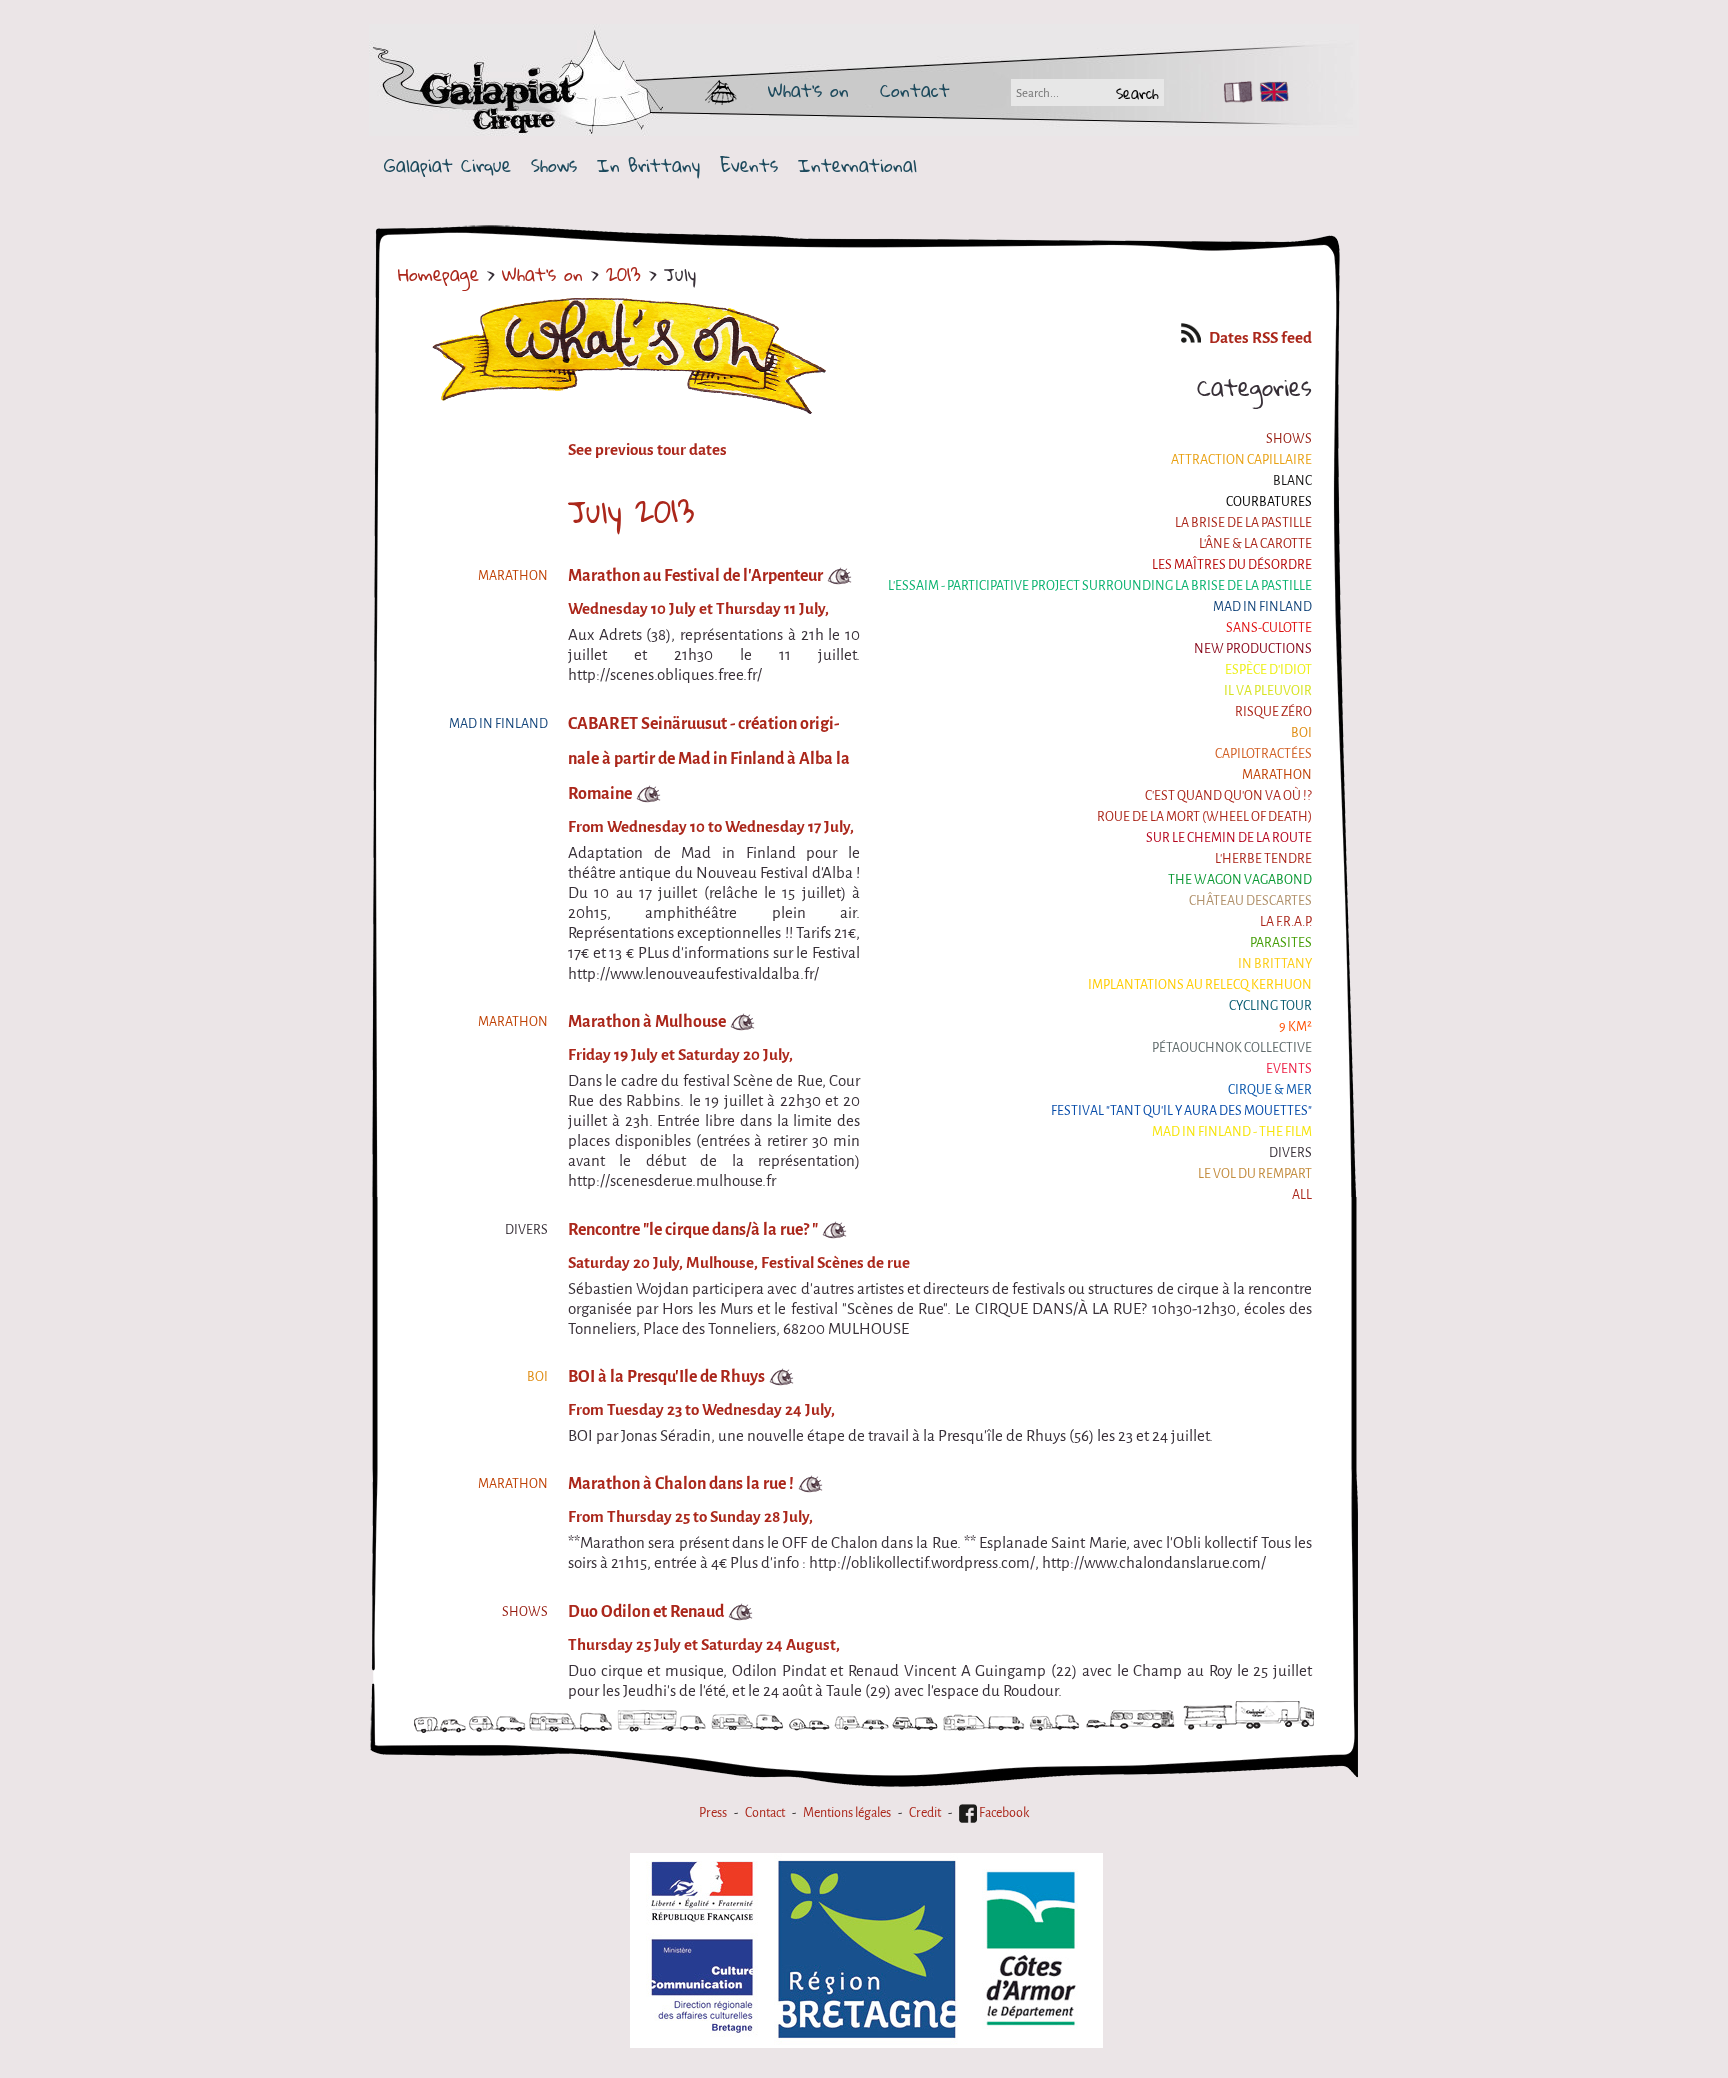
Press (713, 1812)
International (857, 165)
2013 (623, 274)
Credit (925, 1812)
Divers (1290, 1152)
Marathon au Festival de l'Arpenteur (695, 575)
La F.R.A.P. (1286, 921)
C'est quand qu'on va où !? (1228, 795)
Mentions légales (847, 1812)
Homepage (438, 274)
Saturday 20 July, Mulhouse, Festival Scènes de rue (739, 1263)
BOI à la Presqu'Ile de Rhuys (666, 1376)
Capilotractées (1263, 753)
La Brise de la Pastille (1243, 522)
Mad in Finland (1262, 606)
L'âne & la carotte (1255, 543)
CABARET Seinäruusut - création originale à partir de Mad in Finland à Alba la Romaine (709, 758)
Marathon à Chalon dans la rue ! (681, 1483)
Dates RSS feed (1260, 338)
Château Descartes (1250, 900)
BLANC (1292, 480)
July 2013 (631, 511)
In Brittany (648, 165)
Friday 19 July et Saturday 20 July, (680, 1055)
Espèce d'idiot (1268, 669)
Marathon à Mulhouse (647, 1021)
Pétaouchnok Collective (1232, 1047)
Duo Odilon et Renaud (646, 1611)
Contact (915, 90)
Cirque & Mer (1270, 1089)
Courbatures (1269, 501)
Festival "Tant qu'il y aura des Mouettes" (1181, 1110)
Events (749, 165)
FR (1233, 92)
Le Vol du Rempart (1255, 1173)
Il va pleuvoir (1268, 690)
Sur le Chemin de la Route (1229, 837)
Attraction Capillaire (1241, 459)
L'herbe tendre (1263, 858)
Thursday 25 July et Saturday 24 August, (704, 1645)
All (1302, 1194)
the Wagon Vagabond (1240, 879)
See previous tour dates (647, 450)
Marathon (1277, 774)
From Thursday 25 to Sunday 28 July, (690, 1517)
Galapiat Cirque (447, 165)
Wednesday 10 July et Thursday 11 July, (698, 609)
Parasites (1281, 942)
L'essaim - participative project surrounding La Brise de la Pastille (1100, 585)
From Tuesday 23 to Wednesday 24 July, (701, 1410)
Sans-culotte (1269, 627)
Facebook (1003, 1812)
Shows (554, 165)
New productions (1253, 648)
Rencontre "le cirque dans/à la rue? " (693, 1229)
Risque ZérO (1273, 711)
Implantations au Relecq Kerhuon (1200, 984)
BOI (1301, 732)
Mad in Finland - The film (1232, 1131)
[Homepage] (576, 90)
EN (1270, 92)
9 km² (1295, 1026)
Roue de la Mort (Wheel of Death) (1204, 816)
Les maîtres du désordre (1232, 564)
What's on (808, 90)
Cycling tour (1270, 1005)
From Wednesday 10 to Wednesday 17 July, (711, 827)
